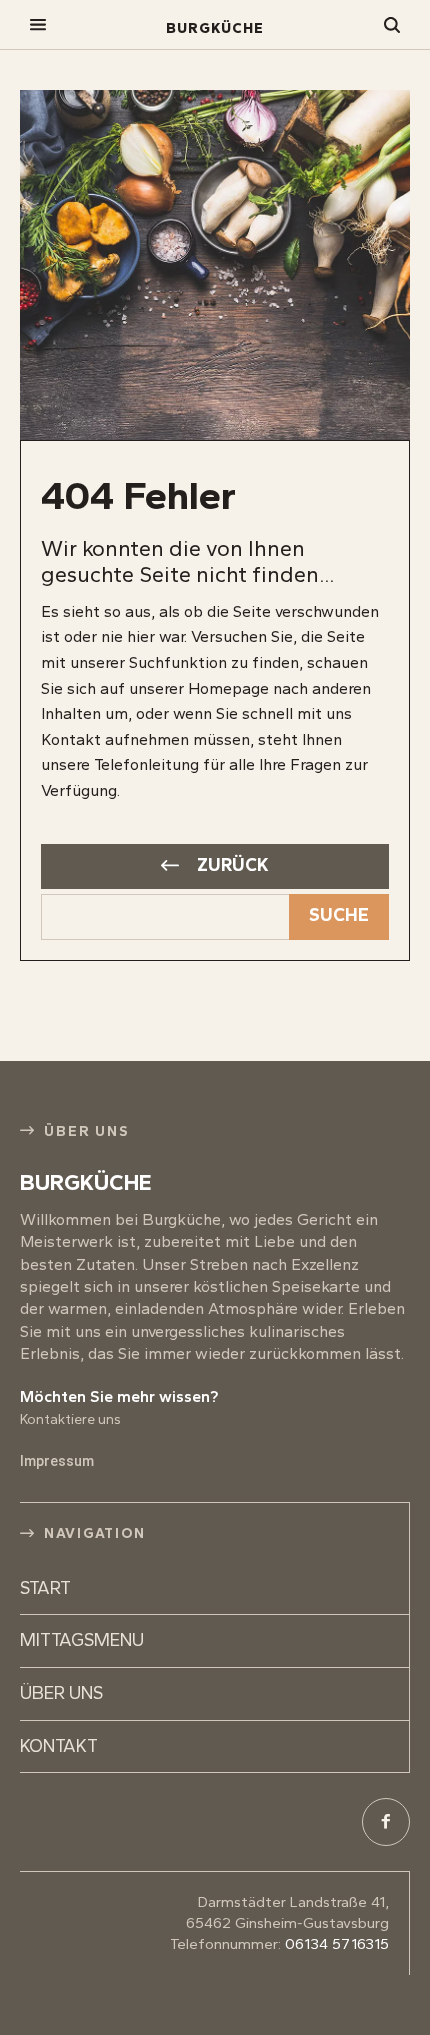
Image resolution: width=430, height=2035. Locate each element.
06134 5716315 (337, 1944)
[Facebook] (386, 1822)
